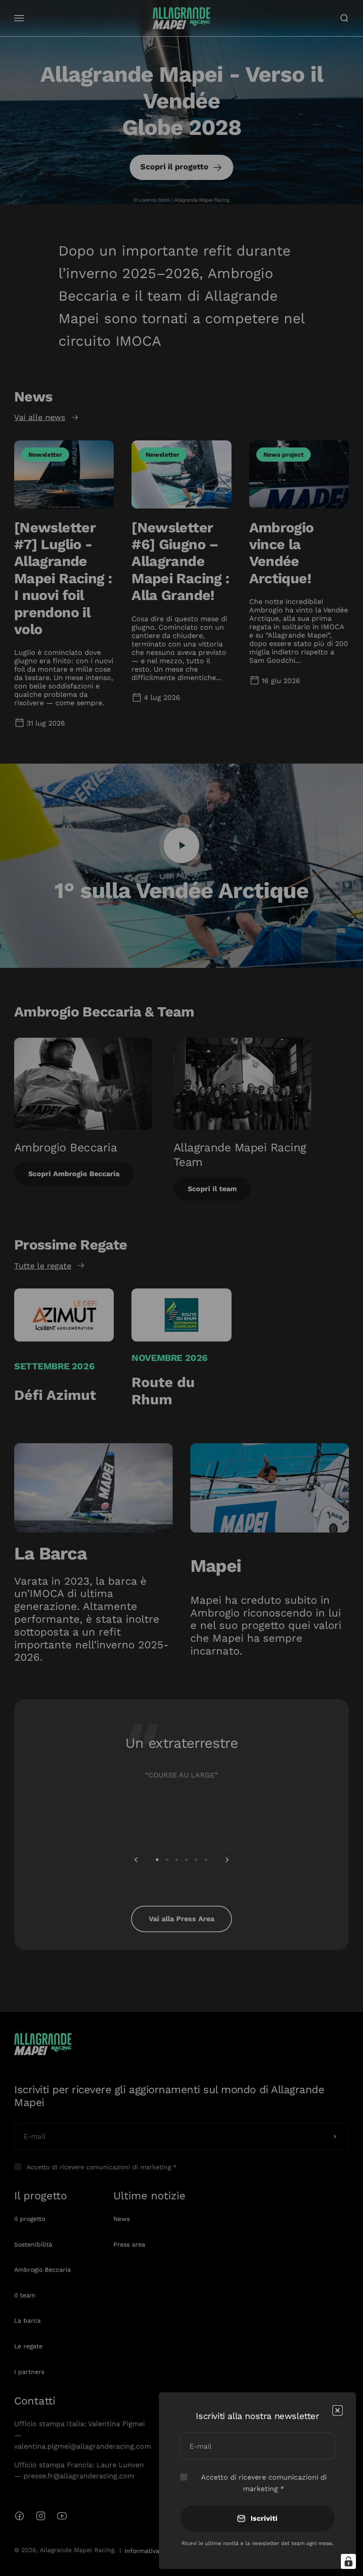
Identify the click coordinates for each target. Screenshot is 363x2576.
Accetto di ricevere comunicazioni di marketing (264, 2483)
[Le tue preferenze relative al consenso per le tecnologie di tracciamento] (348, 2561)
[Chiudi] (338, 2410)
